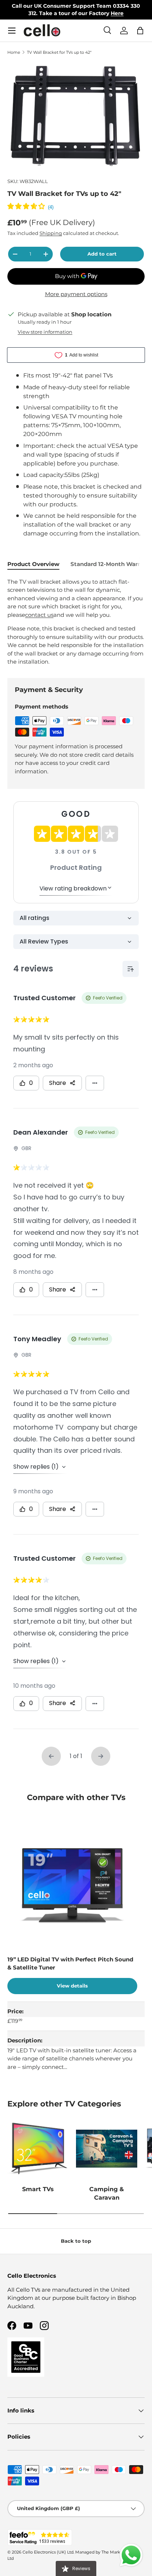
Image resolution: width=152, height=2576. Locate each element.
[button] (140, 31)
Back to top (76, 2241)
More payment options (76, 294)
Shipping (51, 233)
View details (72, 1986)
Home (14, 52)
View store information (45, 332)
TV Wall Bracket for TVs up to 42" (59, 52)
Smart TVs (38, 2189)
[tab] (33, 564)
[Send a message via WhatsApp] (131, 2555)
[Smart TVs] (38, 2148)
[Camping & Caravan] (107, 2148)
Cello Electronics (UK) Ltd (48, 2552)
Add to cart (102, 254)
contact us (39, 615)
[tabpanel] (76, 622)
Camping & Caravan (107, 2193)
